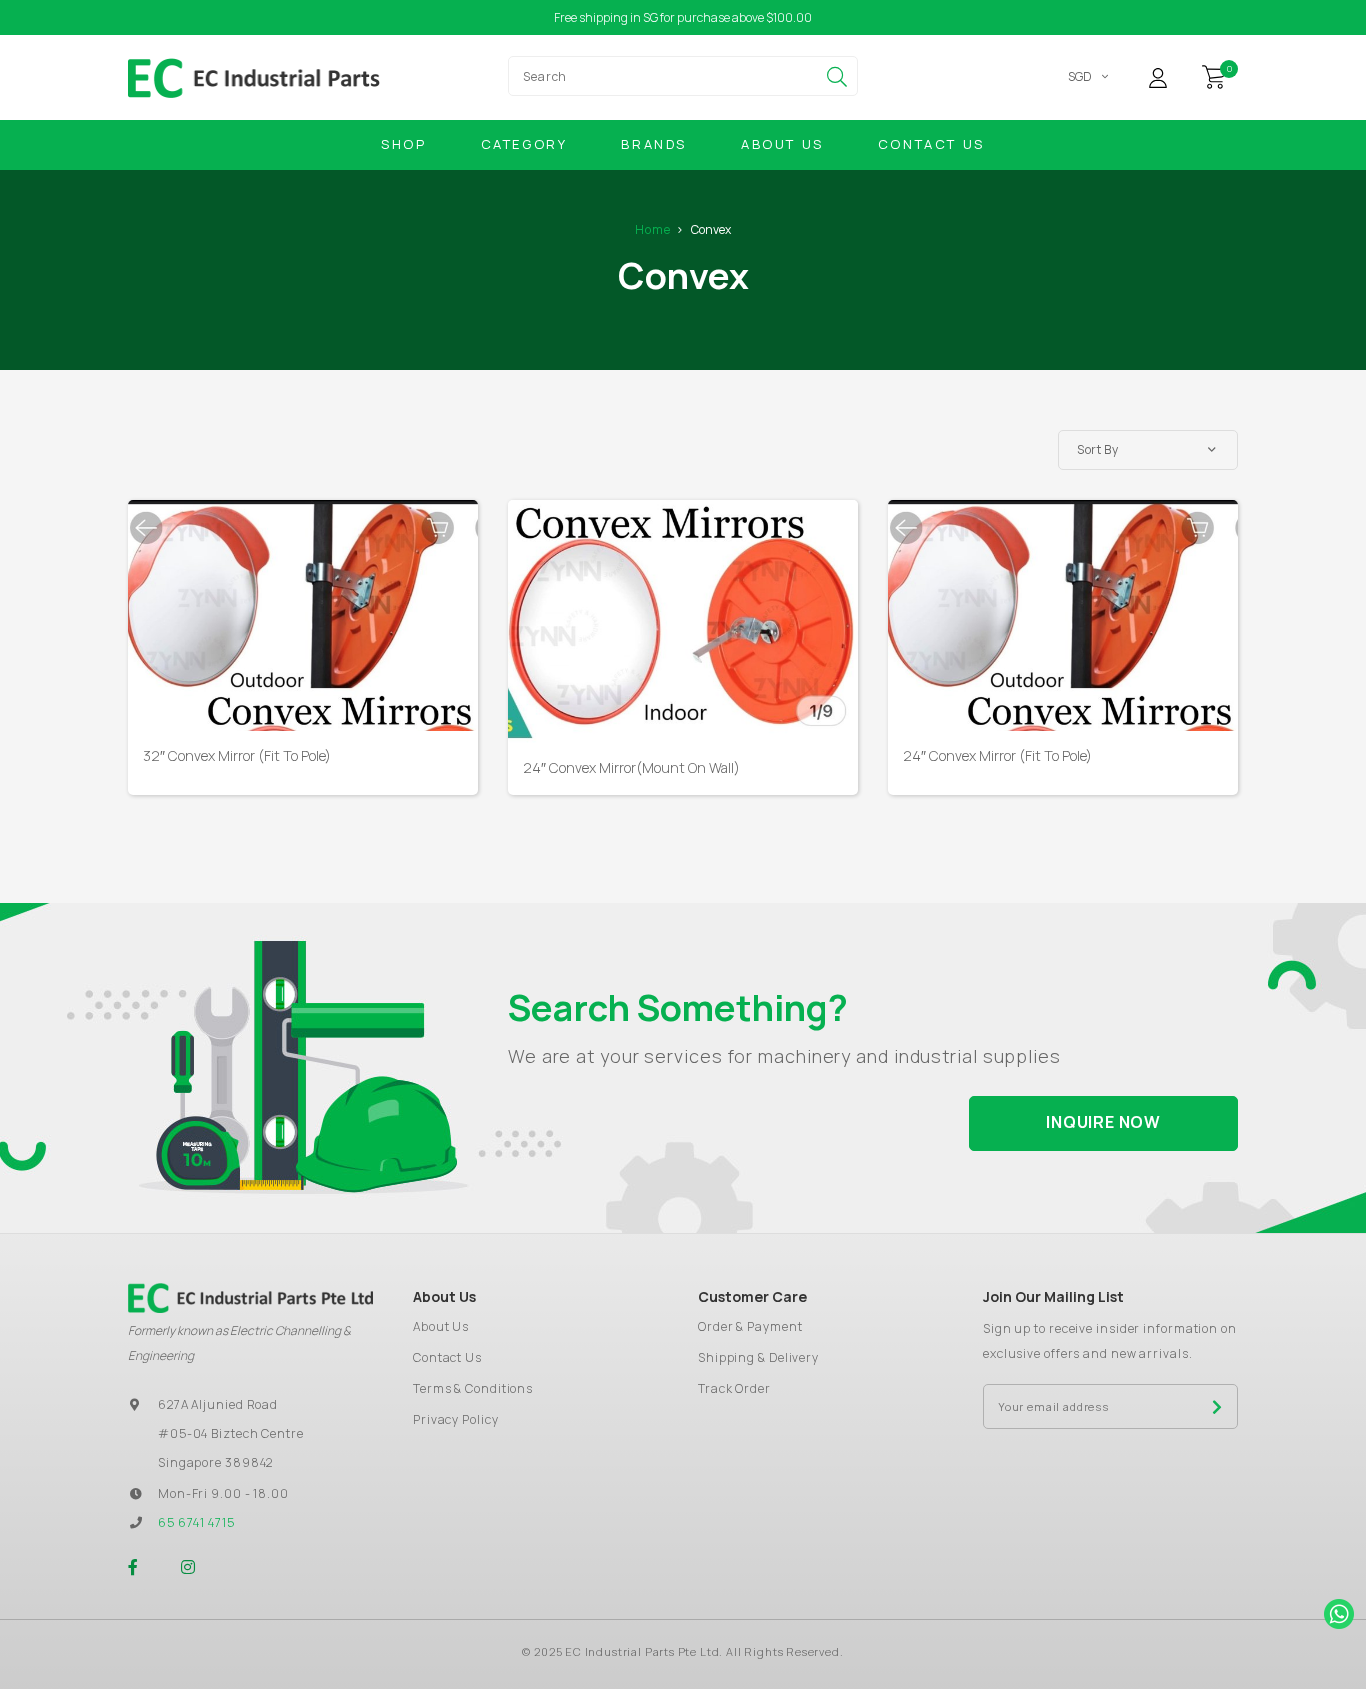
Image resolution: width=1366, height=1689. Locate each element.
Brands (654, 144)
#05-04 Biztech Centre (231, 1433)
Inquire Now (1103, 1122)
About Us (782, 144)
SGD (1080, 76)
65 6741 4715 (196, 1522)
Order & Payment (750, 1326)
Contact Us (931, 144)
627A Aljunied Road (218, 1404)
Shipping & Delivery (758, 1357)
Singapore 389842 (215, 1462)
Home (653, 229)
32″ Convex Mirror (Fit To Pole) (237, 755)
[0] (1214, 75)
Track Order (734, 1388)
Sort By (1097, 449)
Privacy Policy (456, 1419)
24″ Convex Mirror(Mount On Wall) (631, 767)
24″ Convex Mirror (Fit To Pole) (997, 755)
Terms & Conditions (473, 1388)
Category (524, 144)
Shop (403, 144)
